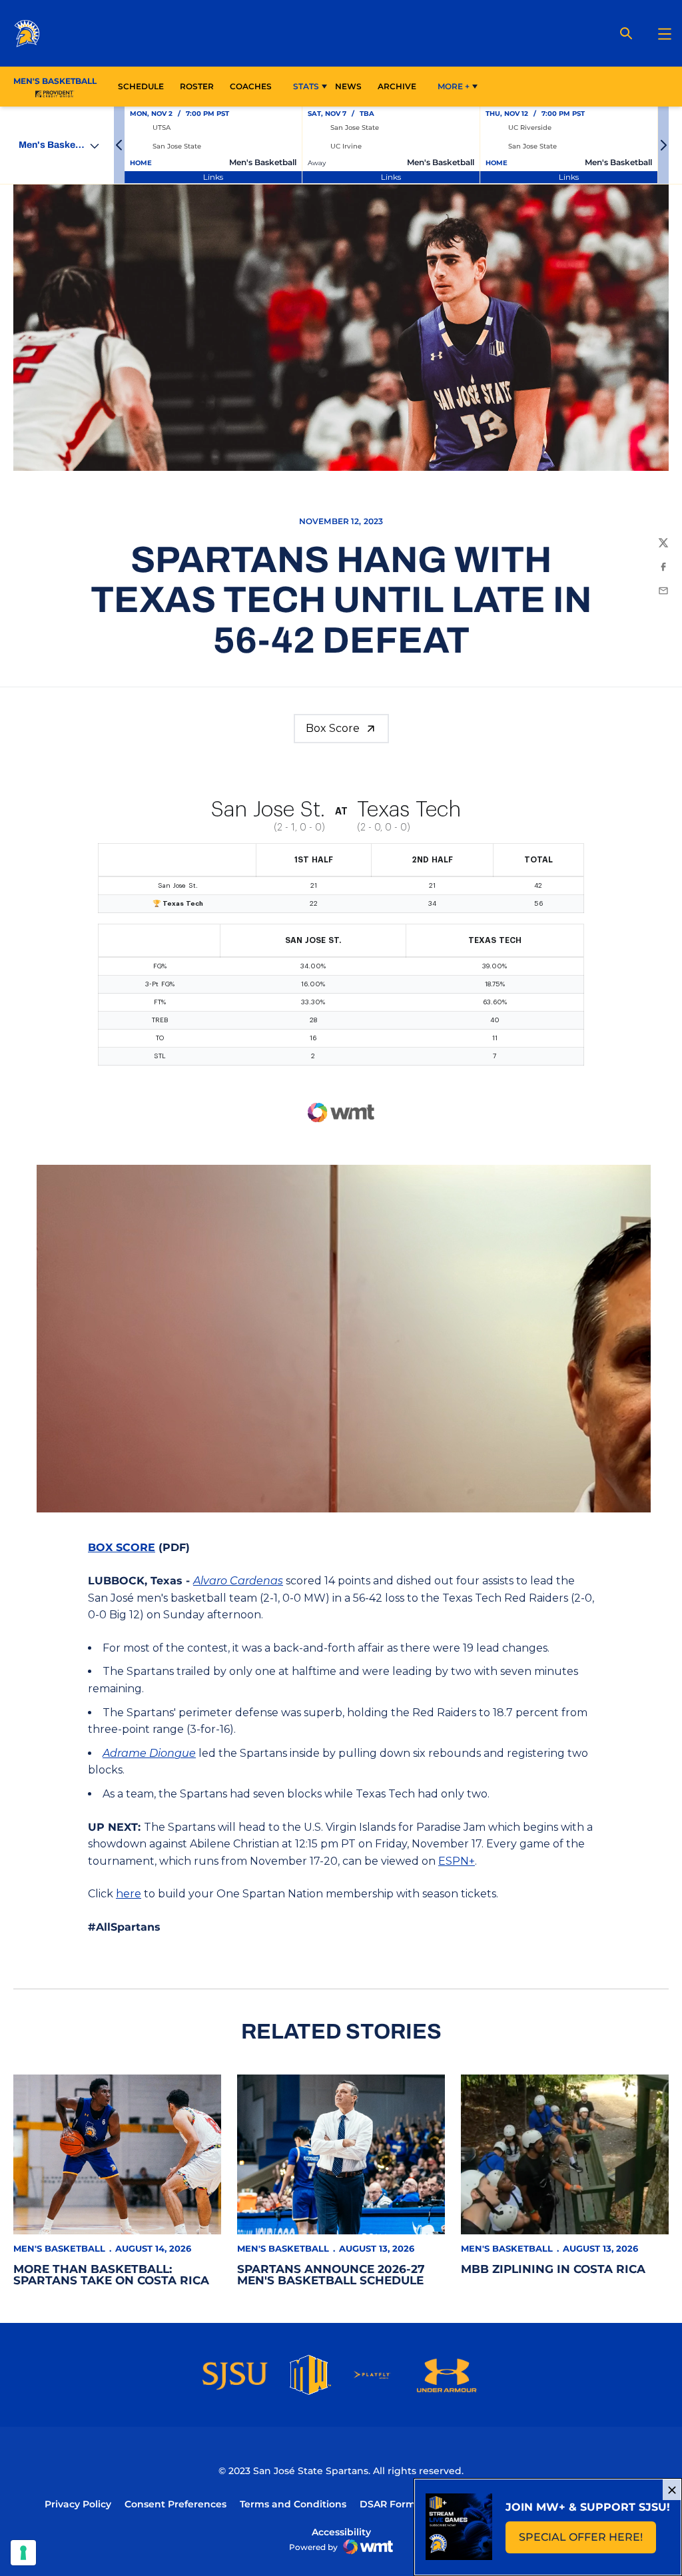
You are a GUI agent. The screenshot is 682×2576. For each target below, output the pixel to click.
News (348, 86)
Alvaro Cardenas (238, 1581)
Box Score (333, 728)
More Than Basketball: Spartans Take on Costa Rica (111, 2275)
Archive (397, 86)
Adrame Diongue (149, 1753)
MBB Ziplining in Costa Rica (553, 2269)
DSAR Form (388, 2504)
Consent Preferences (175, 2504)
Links (213, 177)
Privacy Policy (78, 2504)
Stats (306, 86)
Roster (197, 86)
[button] (119, 145)
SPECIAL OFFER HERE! (587, 2541)
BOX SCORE (122, 1547)
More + (454, 86)
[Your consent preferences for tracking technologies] (23, 2553)
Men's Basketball (59, 2248)
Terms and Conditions (293, 2504)
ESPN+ (457, 1861)
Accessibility (341, 2532)
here (129, 1894)
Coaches (251, 86)
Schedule (141, 86)
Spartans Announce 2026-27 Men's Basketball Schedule (331, 2275)
